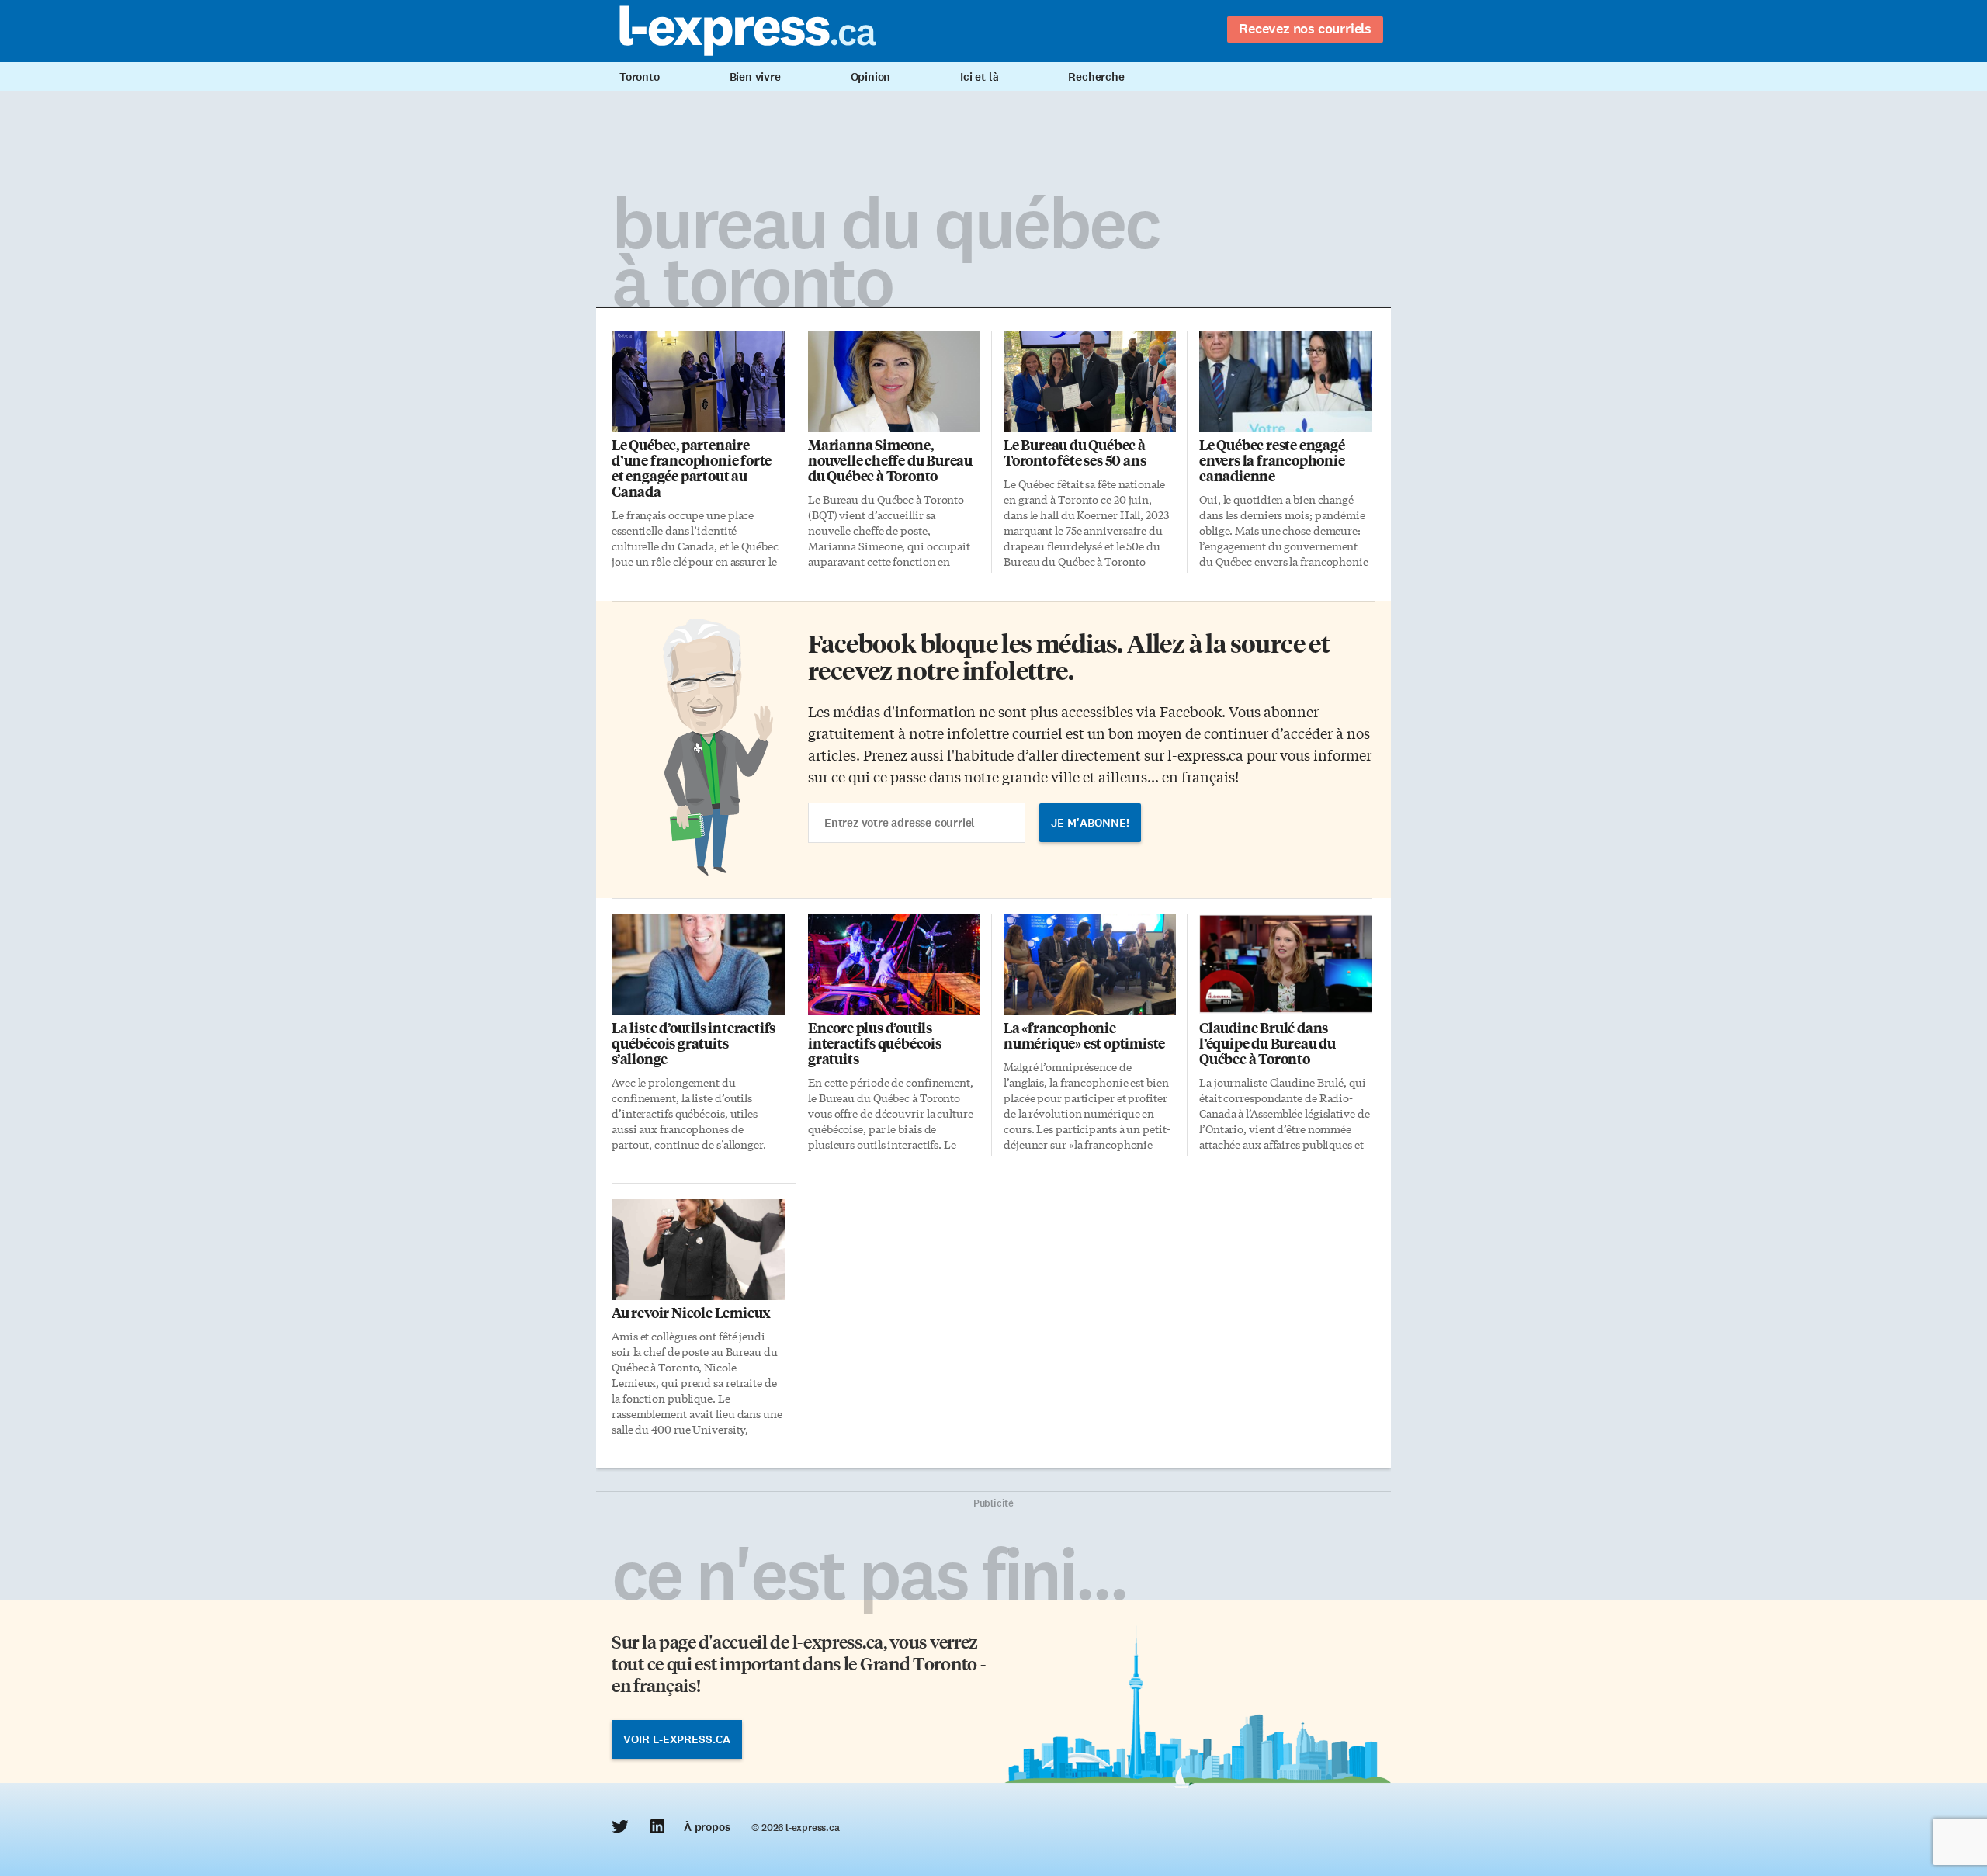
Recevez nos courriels (1305, 29)
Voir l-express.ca (677, 1739)
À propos (707, 1827)
